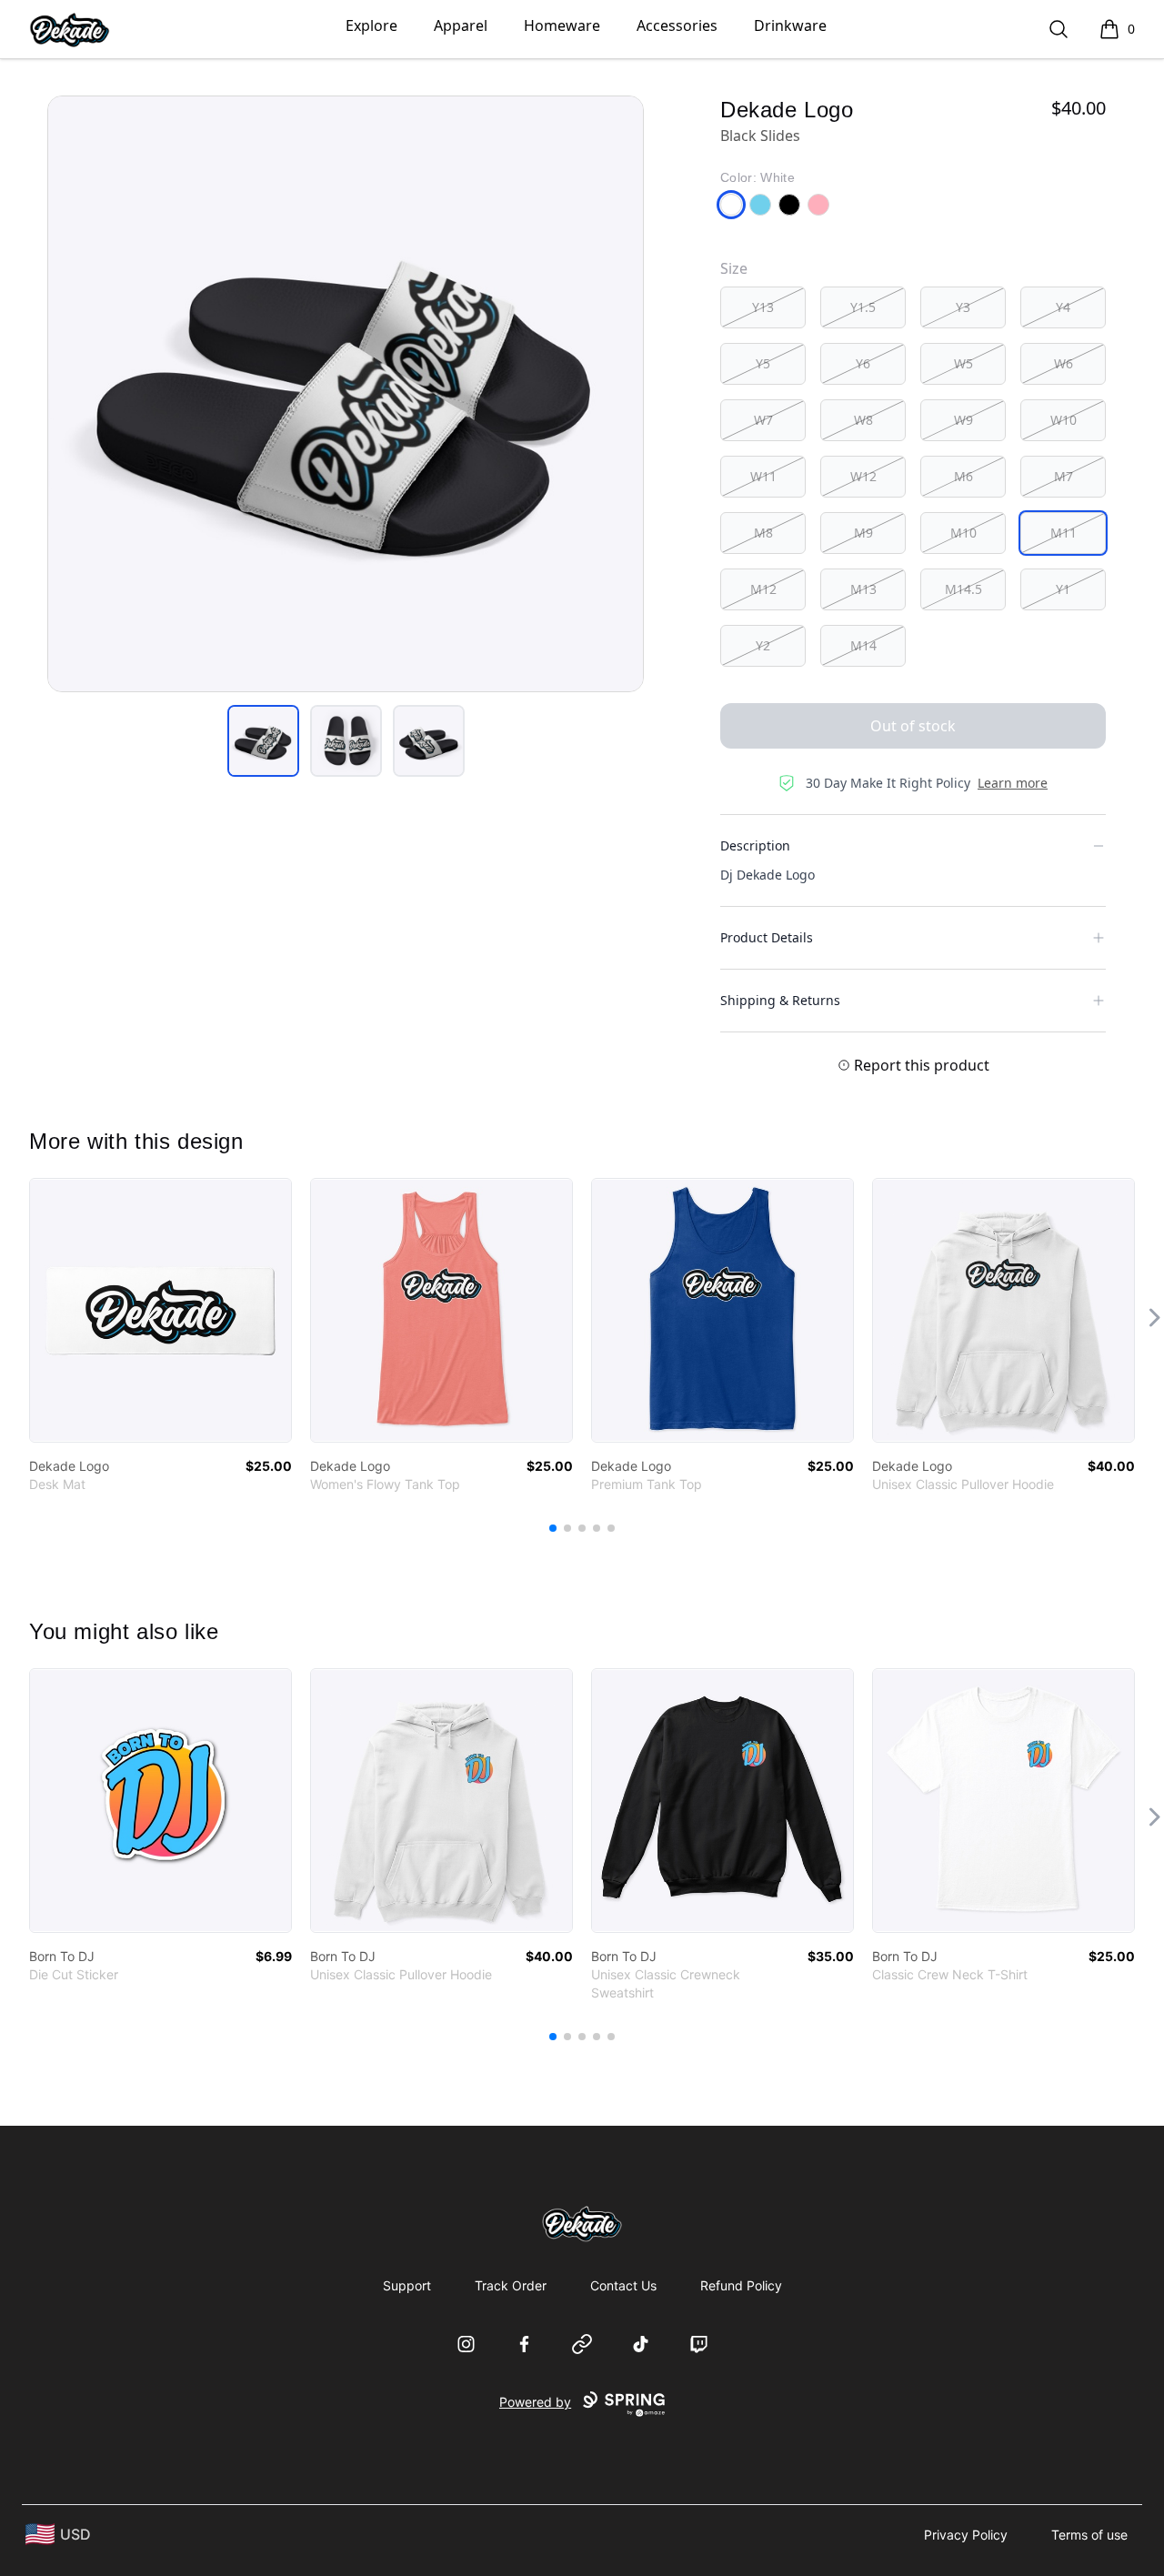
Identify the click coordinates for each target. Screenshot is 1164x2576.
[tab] (263, 741)
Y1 (1063, 589)
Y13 (763, 307)
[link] (161, 1310)
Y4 (1063, 307)
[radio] (763, 307)
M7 (1064, 476)
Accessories (677, 25)
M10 (963, 533)
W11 (763, 476)
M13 (863, 589)
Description (755, 845)
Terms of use (1089, 2535)
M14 (863, 645)
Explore (371, 25)
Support (407, 2285)
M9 (863, 533)
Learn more (1013, 783)
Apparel (461, 25)
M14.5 (963, 589)
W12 (863, 476)
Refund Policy (741, 2285)
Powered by (535, 2402)
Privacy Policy (966, 2535)
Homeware (562, 25)
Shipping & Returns (780, 1000)
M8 (763, 533)
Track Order (511, 2285)
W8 (863, 420)
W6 (1064, 363)
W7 (763, 420)
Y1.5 (863, 307)
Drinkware (790, 25)
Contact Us (623, 2285)
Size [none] (734, 268)
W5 (963, 363)
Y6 (863, 363)
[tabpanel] (346, 394)
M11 (1064, 533)
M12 (763, 589)
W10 (1064, 420)
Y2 (763, 645)
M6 (963, 476)
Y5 (763, 363)
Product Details (767, 937)
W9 (963, 420)
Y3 (963, 307)
